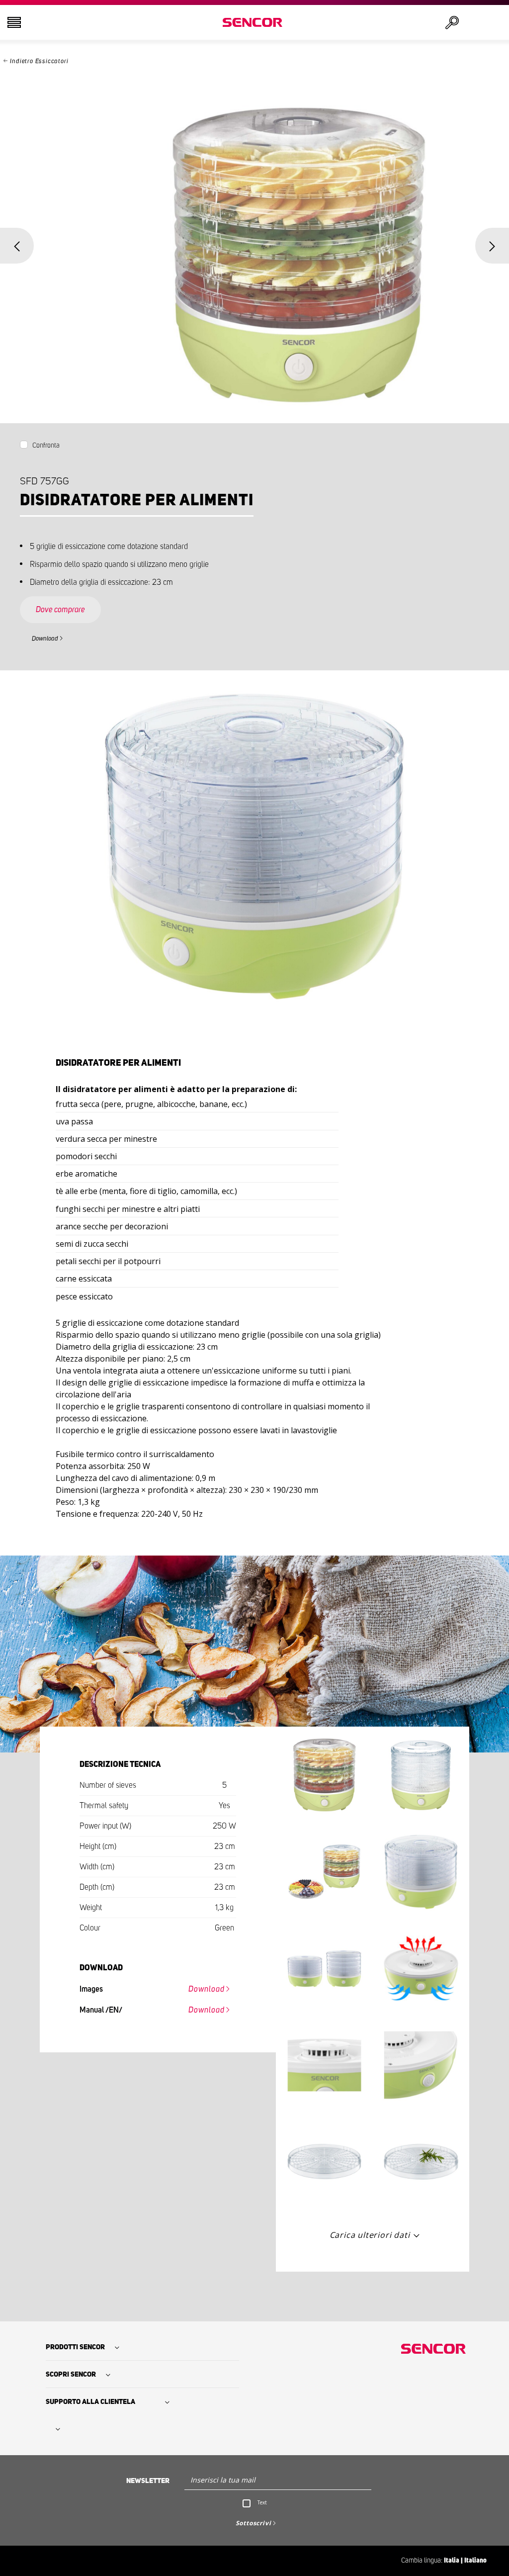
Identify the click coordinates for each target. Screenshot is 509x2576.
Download (45, 639)
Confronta (46, 446)
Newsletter (148, 2481)
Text (262, 2502)
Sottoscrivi (254, 2523)
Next (492, 246)
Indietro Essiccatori (39, 61)
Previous (17, 246)
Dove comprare (60, 610)
